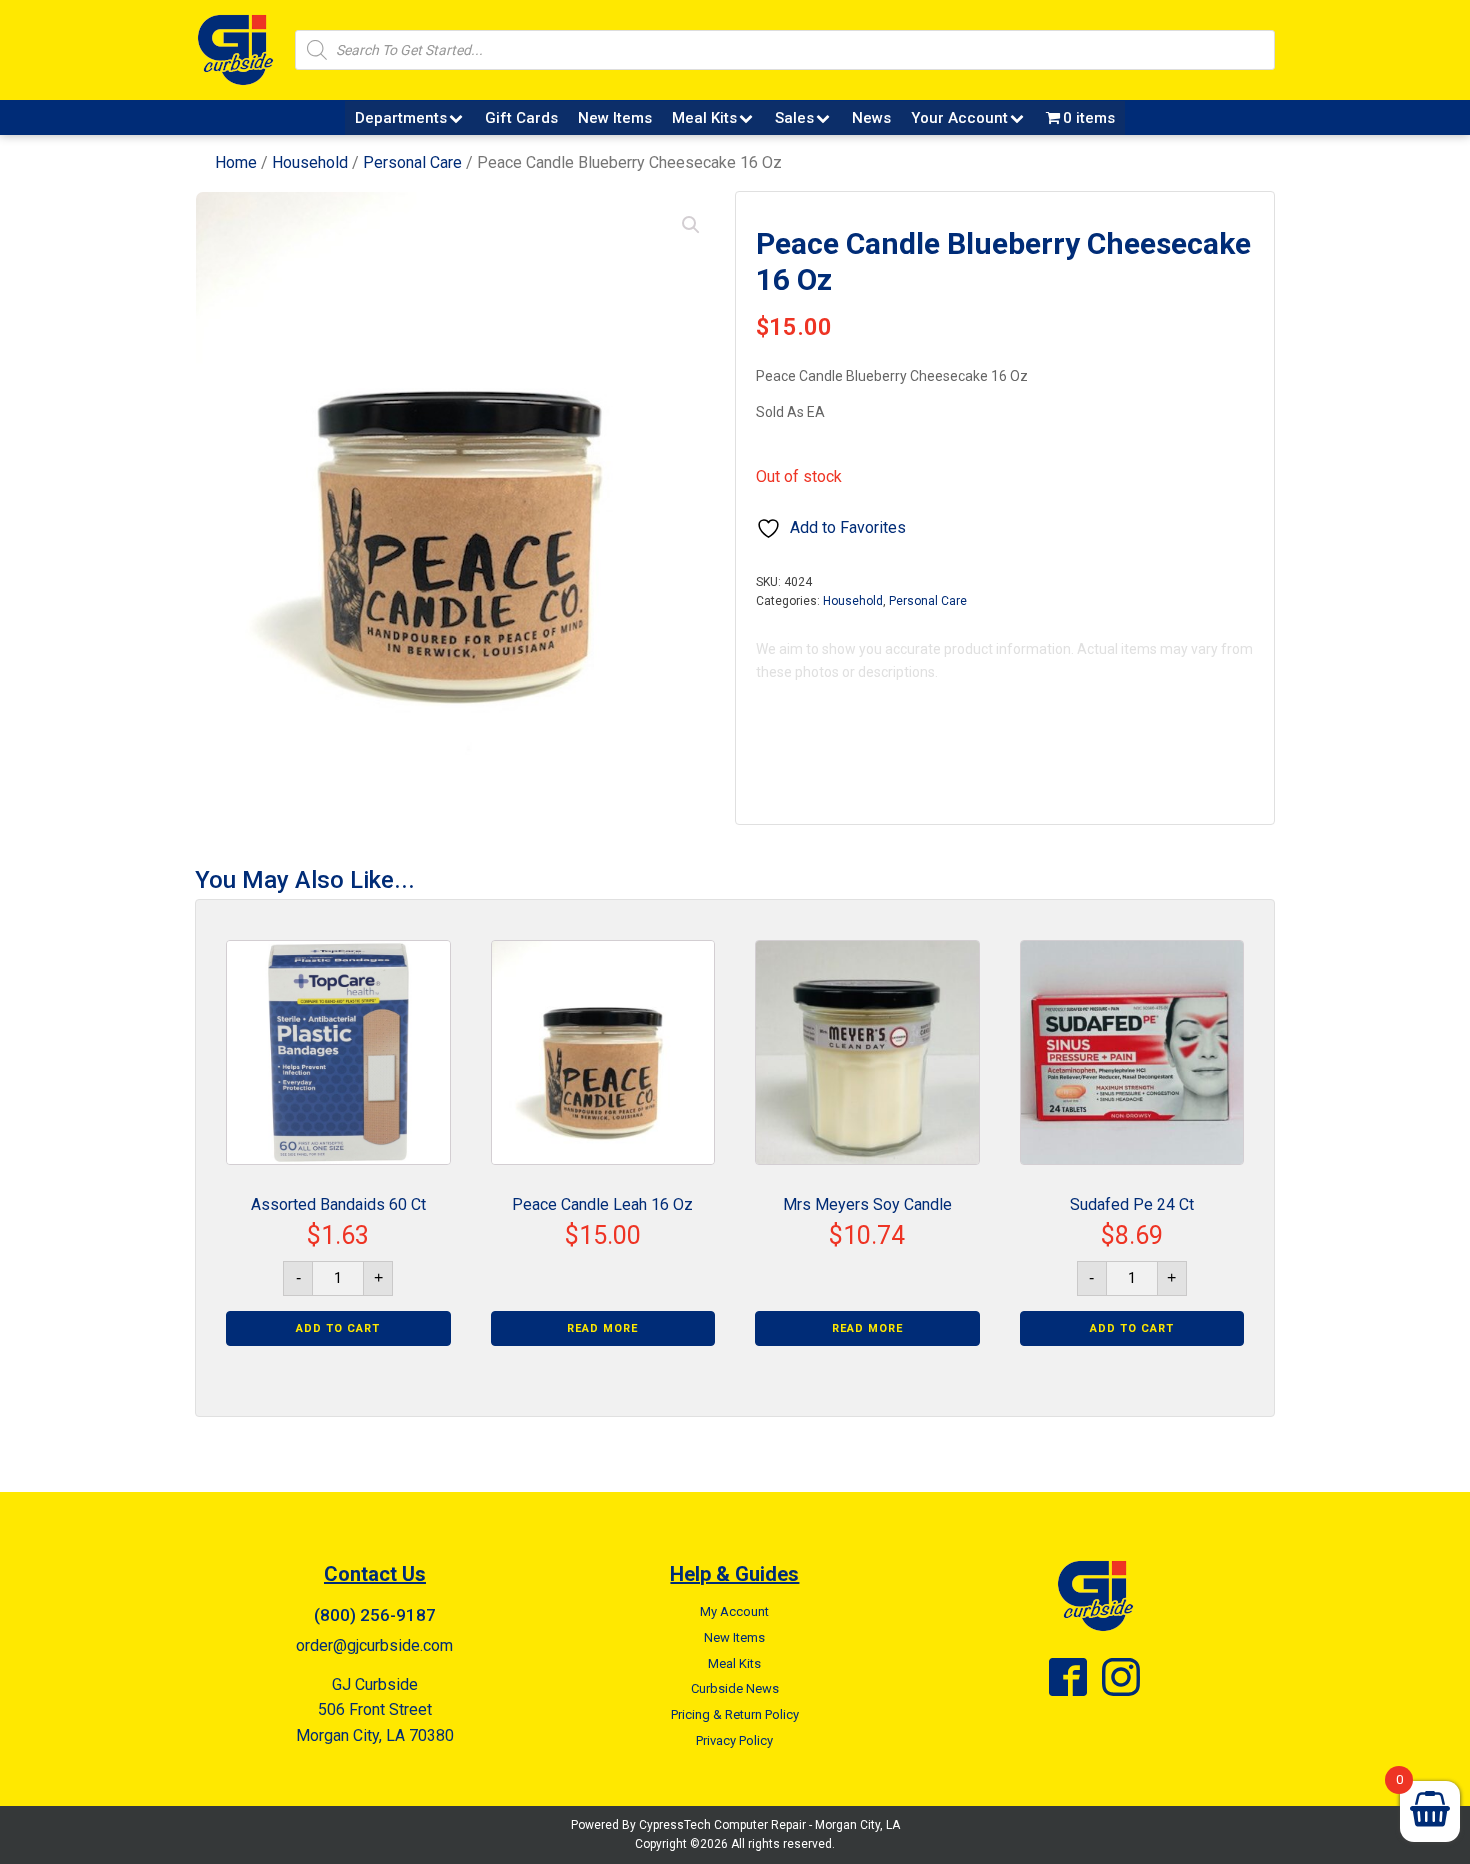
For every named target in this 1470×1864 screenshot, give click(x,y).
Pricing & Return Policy (735, 1714)
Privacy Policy (734, 1740)
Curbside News (735, 1688)
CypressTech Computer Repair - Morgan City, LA (769, 1825)
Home (236, 162)
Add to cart (338, 1328)
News (871, 118)
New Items (615, 118)
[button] (691, 225)
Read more (602, 1328)
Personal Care (412, 162)
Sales (794, 118)
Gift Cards (521, 118)
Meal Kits (704, 118)
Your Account (959, 118)
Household (310, 162)
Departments (401, 118)
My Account (734, 1611)
